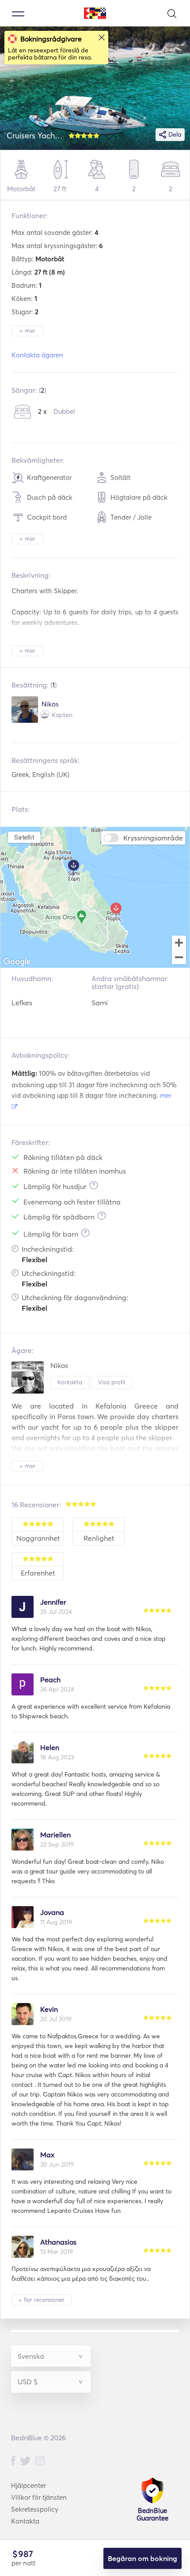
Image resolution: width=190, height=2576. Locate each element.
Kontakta (70, 1382)
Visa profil (112, 1382)
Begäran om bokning (142, 2558)
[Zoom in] (179, 943)
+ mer (27, 331)
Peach (50, 1680)
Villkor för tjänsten (39, 2497)
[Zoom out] (179, 958)
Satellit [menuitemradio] (24, 837)
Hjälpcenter (28, 2485)
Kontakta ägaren (37, 355)
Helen (50, 1747)
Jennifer (53, 1602)
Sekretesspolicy (35, 2509)
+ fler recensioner (42, 2300)
